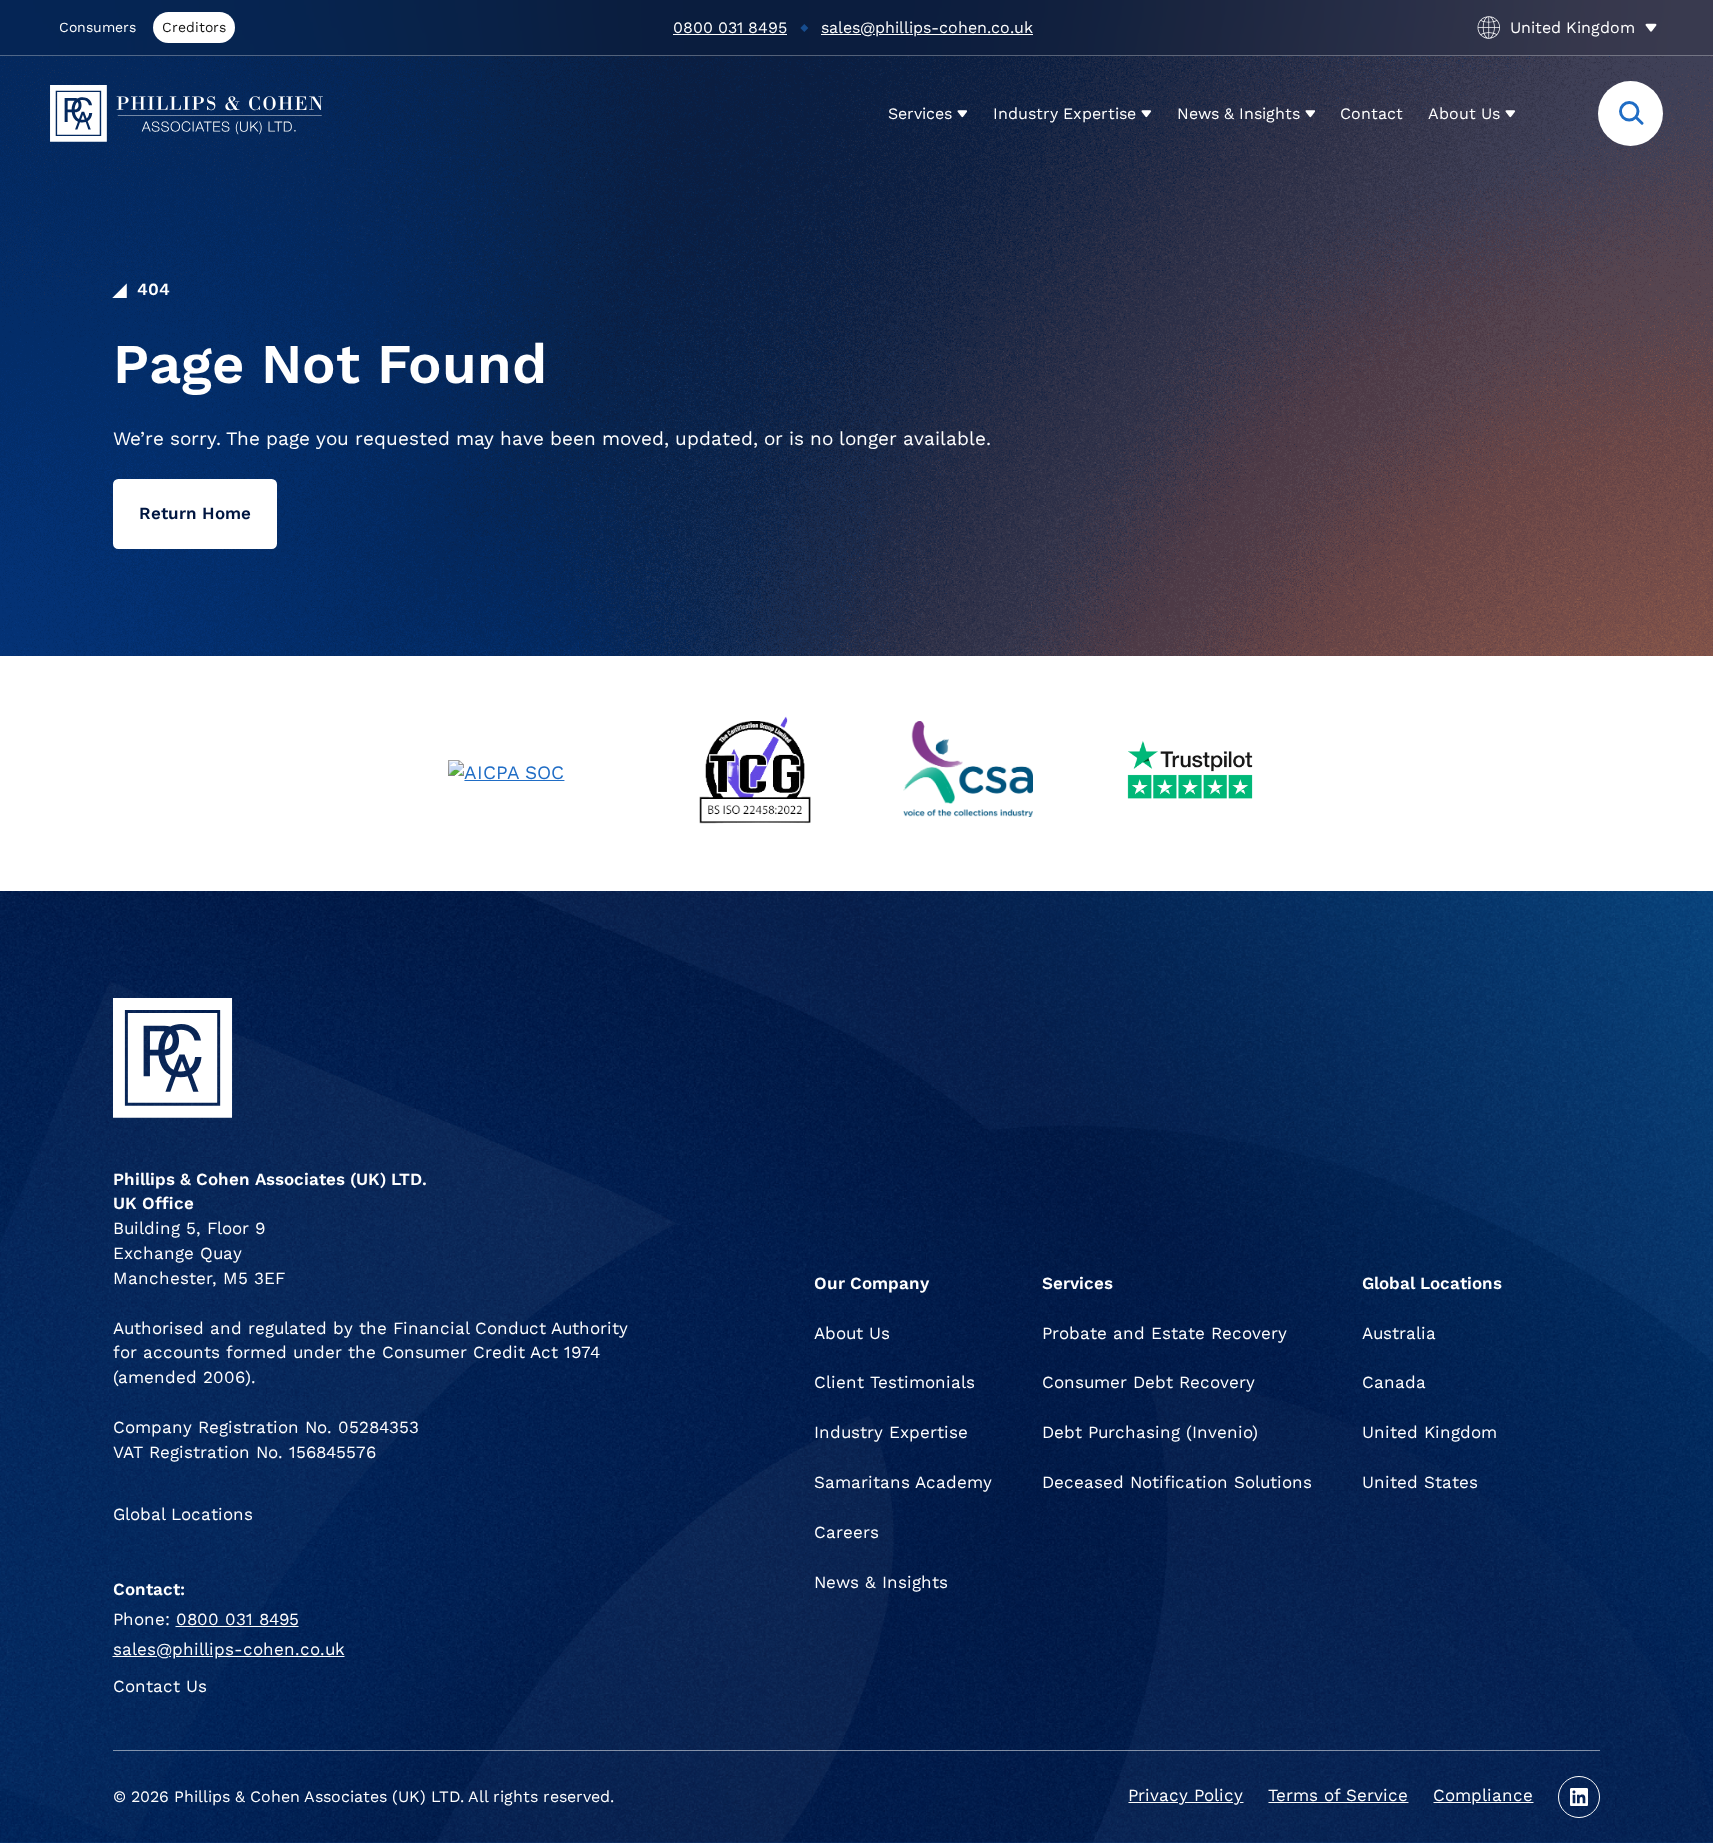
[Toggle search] (1630, 113)
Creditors (194, 27)
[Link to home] (186, 113)
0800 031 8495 (730, 27)
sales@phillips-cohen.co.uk (927, 27)
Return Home (195, 513)
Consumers (97, 27)
